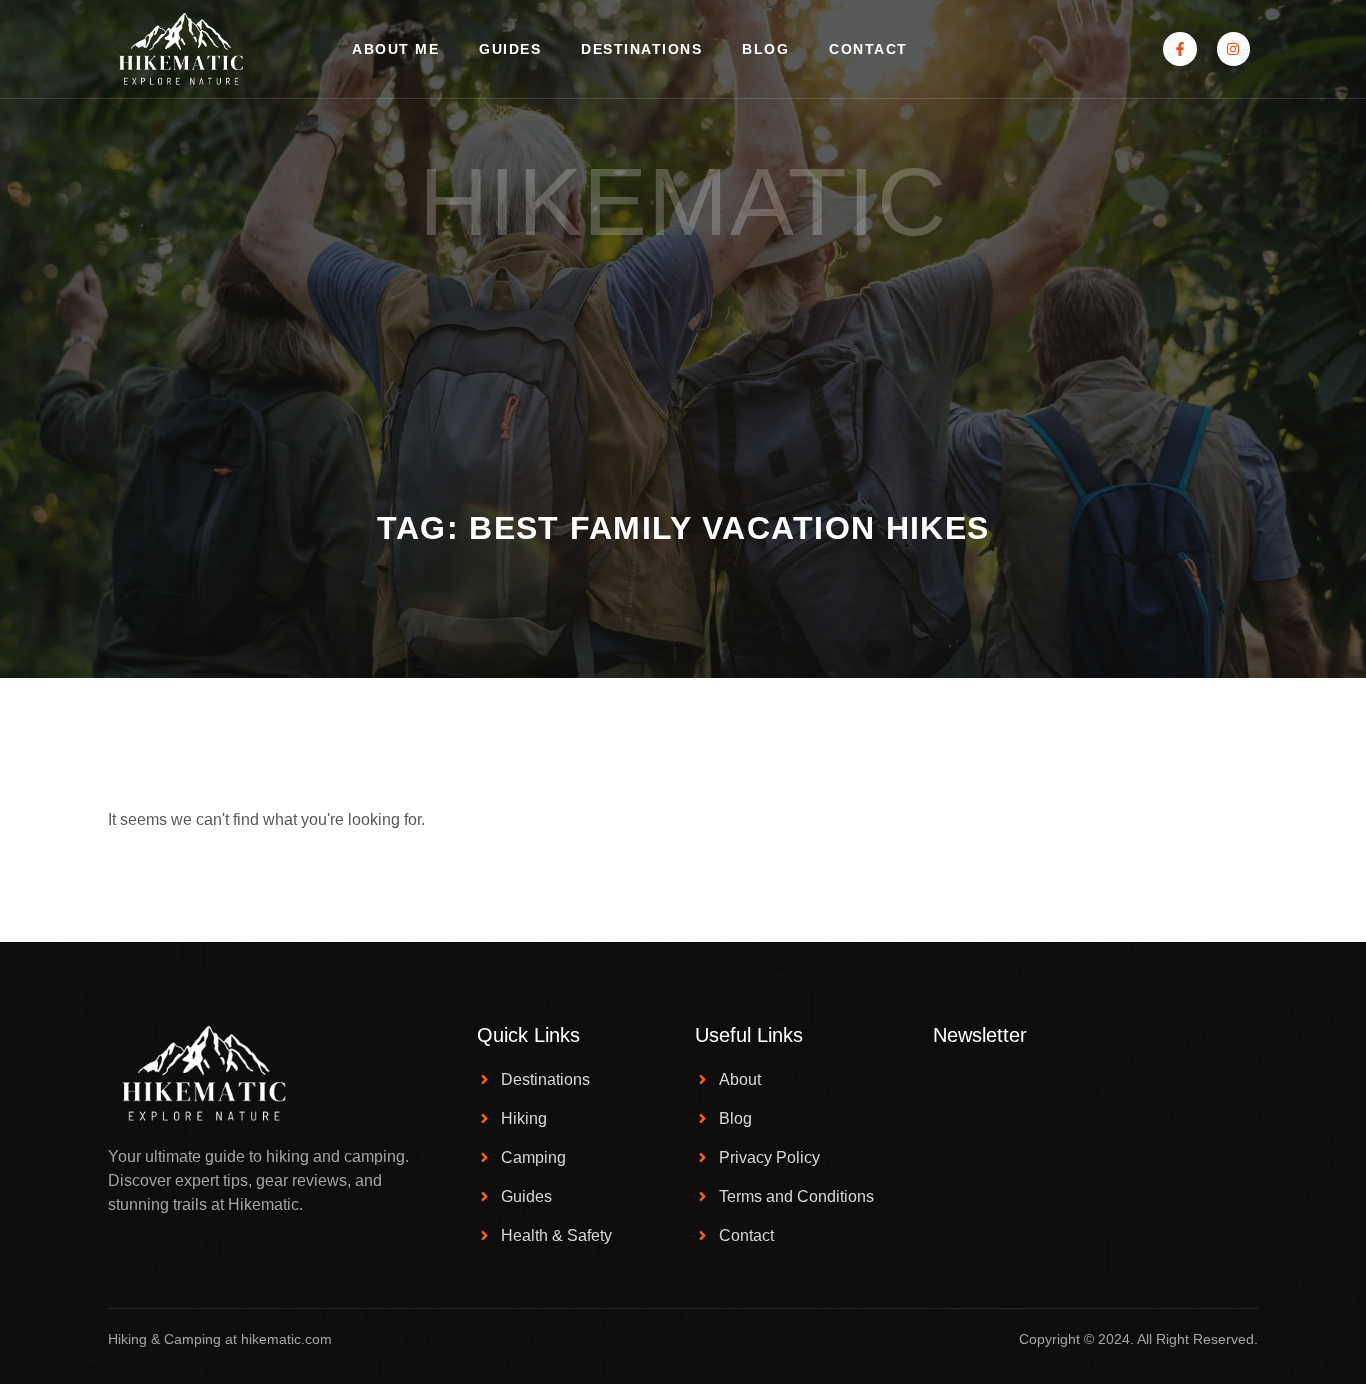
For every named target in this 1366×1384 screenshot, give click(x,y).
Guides (510, 49)
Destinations (641, 49)
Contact (868, 49)
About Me (395, 49)
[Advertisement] (683, 359)
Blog (765, 49)
